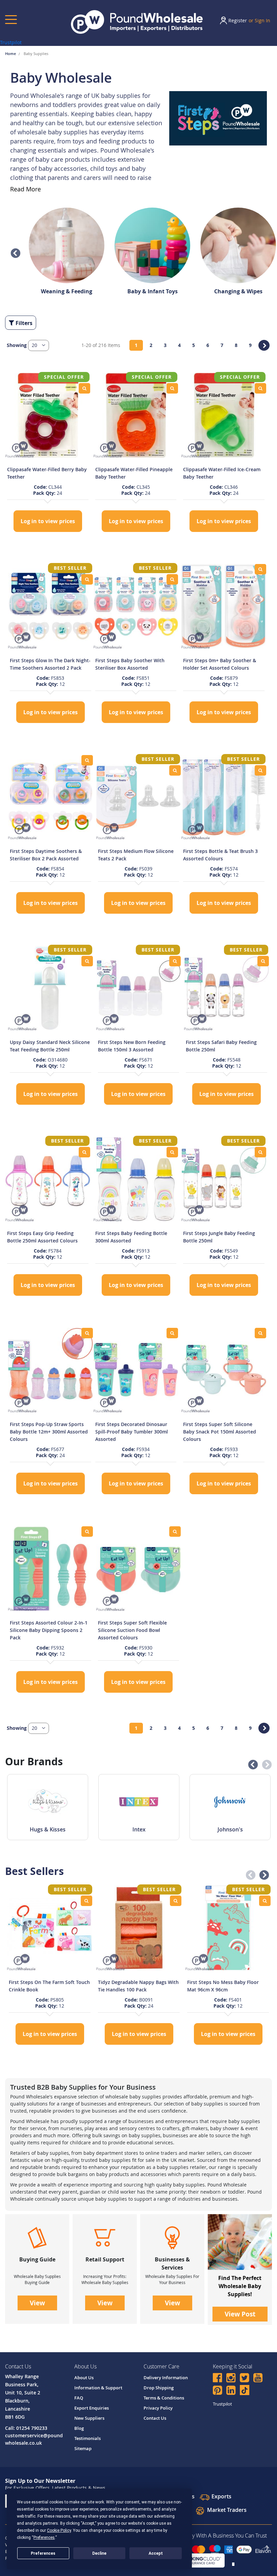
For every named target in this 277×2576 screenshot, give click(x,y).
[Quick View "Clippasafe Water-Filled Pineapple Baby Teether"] (172, 388)
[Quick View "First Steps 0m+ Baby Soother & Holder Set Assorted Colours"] (260, 569)
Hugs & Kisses (48, 1829)
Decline (99, 2553)
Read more (26, 189)
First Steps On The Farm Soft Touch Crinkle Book (49, 1986)
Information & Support (98, 2388)
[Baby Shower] (152, 243)
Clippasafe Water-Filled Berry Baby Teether (47, 473)
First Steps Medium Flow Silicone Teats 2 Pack (136, 855)
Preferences (43, 2553)
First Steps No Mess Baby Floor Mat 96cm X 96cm (223, 1986)
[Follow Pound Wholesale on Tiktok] (245, 2390)
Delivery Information (166, 2378)
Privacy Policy (158, 2408)
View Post (240, 2314)
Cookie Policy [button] (59, 2530)
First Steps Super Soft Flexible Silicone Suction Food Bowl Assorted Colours (132, 1630)
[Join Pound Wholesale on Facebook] (217, 2379)
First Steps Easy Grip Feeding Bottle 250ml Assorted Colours (42, 1237)
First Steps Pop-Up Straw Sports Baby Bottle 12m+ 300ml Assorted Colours (49, 1432)
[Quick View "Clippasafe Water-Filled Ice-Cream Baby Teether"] (260, 388)
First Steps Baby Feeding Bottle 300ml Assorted (131, 1237)
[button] (39, 345)
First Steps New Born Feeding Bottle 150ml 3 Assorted (132, 1046)
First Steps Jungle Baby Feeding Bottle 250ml (219, 1237)
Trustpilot (11, 42)
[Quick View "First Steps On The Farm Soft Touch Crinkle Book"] (86, 1901)
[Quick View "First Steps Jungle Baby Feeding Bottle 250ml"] (260, 1152)
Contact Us (155, 2418)
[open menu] (11, 19)
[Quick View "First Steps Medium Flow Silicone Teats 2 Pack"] (175, 770)
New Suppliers (89, 2418)
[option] (67, 248)
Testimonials (87, 2438)
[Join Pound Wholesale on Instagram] (231, 2379)
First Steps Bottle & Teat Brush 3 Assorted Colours (220, 855)
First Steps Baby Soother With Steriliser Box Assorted (130, 664)
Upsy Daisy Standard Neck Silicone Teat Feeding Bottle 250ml (50, 1046)
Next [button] (265, 1763)
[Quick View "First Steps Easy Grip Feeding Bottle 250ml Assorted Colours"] (84, 1152)
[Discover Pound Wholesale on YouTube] (258, 2379)
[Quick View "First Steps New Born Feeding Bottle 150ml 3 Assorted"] (175, 961)
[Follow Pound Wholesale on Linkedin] (231, 2391)
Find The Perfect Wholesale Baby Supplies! (240, 2286)
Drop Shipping (159, 2388)
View (37, 2303)
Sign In (262, 20)
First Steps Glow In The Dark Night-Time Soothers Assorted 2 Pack (50, 664)
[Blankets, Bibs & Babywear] (67, 243)
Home (11, 53)
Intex (139, 1829)
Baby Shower (152, 291)
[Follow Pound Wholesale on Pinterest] (217, 2391)
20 (35, 345)
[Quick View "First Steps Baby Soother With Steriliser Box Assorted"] (172, 579)
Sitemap (83, 2448)
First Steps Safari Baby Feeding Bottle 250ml (221, 1046)
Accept (156, 2553)
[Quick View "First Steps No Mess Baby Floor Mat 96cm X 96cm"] (265, 1901)
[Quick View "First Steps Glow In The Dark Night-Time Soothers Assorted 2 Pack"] (87, 579)
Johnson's (230, 1829)
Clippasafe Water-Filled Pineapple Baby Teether (134, 473)
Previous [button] (14, 251)
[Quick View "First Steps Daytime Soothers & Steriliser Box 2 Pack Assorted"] (87, 760)
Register (238, 20)
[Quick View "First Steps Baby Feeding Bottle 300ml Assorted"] (172, 1152)
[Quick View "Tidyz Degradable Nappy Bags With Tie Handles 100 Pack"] (176, 1901)
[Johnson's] (230, 1802)
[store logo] (137, 22)
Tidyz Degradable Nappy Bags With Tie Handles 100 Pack (138, 1986)
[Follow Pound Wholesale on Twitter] (244, 2379)
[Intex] (139, 1802)
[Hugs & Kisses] (48, 1802)
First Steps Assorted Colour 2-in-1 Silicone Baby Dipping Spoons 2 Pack (49, 1630)
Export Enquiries (92, 2408)
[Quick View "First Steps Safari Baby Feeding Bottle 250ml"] (263, 961)
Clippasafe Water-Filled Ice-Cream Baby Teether (222, 473)
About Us (84, 2378)
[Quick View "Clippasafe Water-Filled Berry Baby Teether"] (84, 388)
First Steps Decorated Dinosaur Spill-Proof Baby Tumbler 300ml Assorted (132, 1432)
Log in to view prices (48, 521)
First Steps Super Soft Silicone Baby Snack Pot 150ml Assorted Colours (220, 1432)
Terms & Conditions (164, 2398)
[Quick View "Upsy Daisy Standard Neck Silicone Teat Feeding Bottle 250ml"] (87, 961)
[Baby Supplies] (218, 118)
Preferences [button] (44, 2538)
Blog (79, 2428)
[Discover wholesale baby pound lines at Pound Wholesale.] (240, 2242)
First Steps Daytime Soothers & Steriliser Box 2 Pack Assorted (46, 855)
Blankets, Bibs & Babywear (67, 291)
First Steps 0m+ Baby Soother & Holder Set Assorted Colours (220, 664)
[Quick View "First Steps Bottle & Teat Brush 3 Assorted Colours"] (260, 770)
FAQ (79, 2398)
